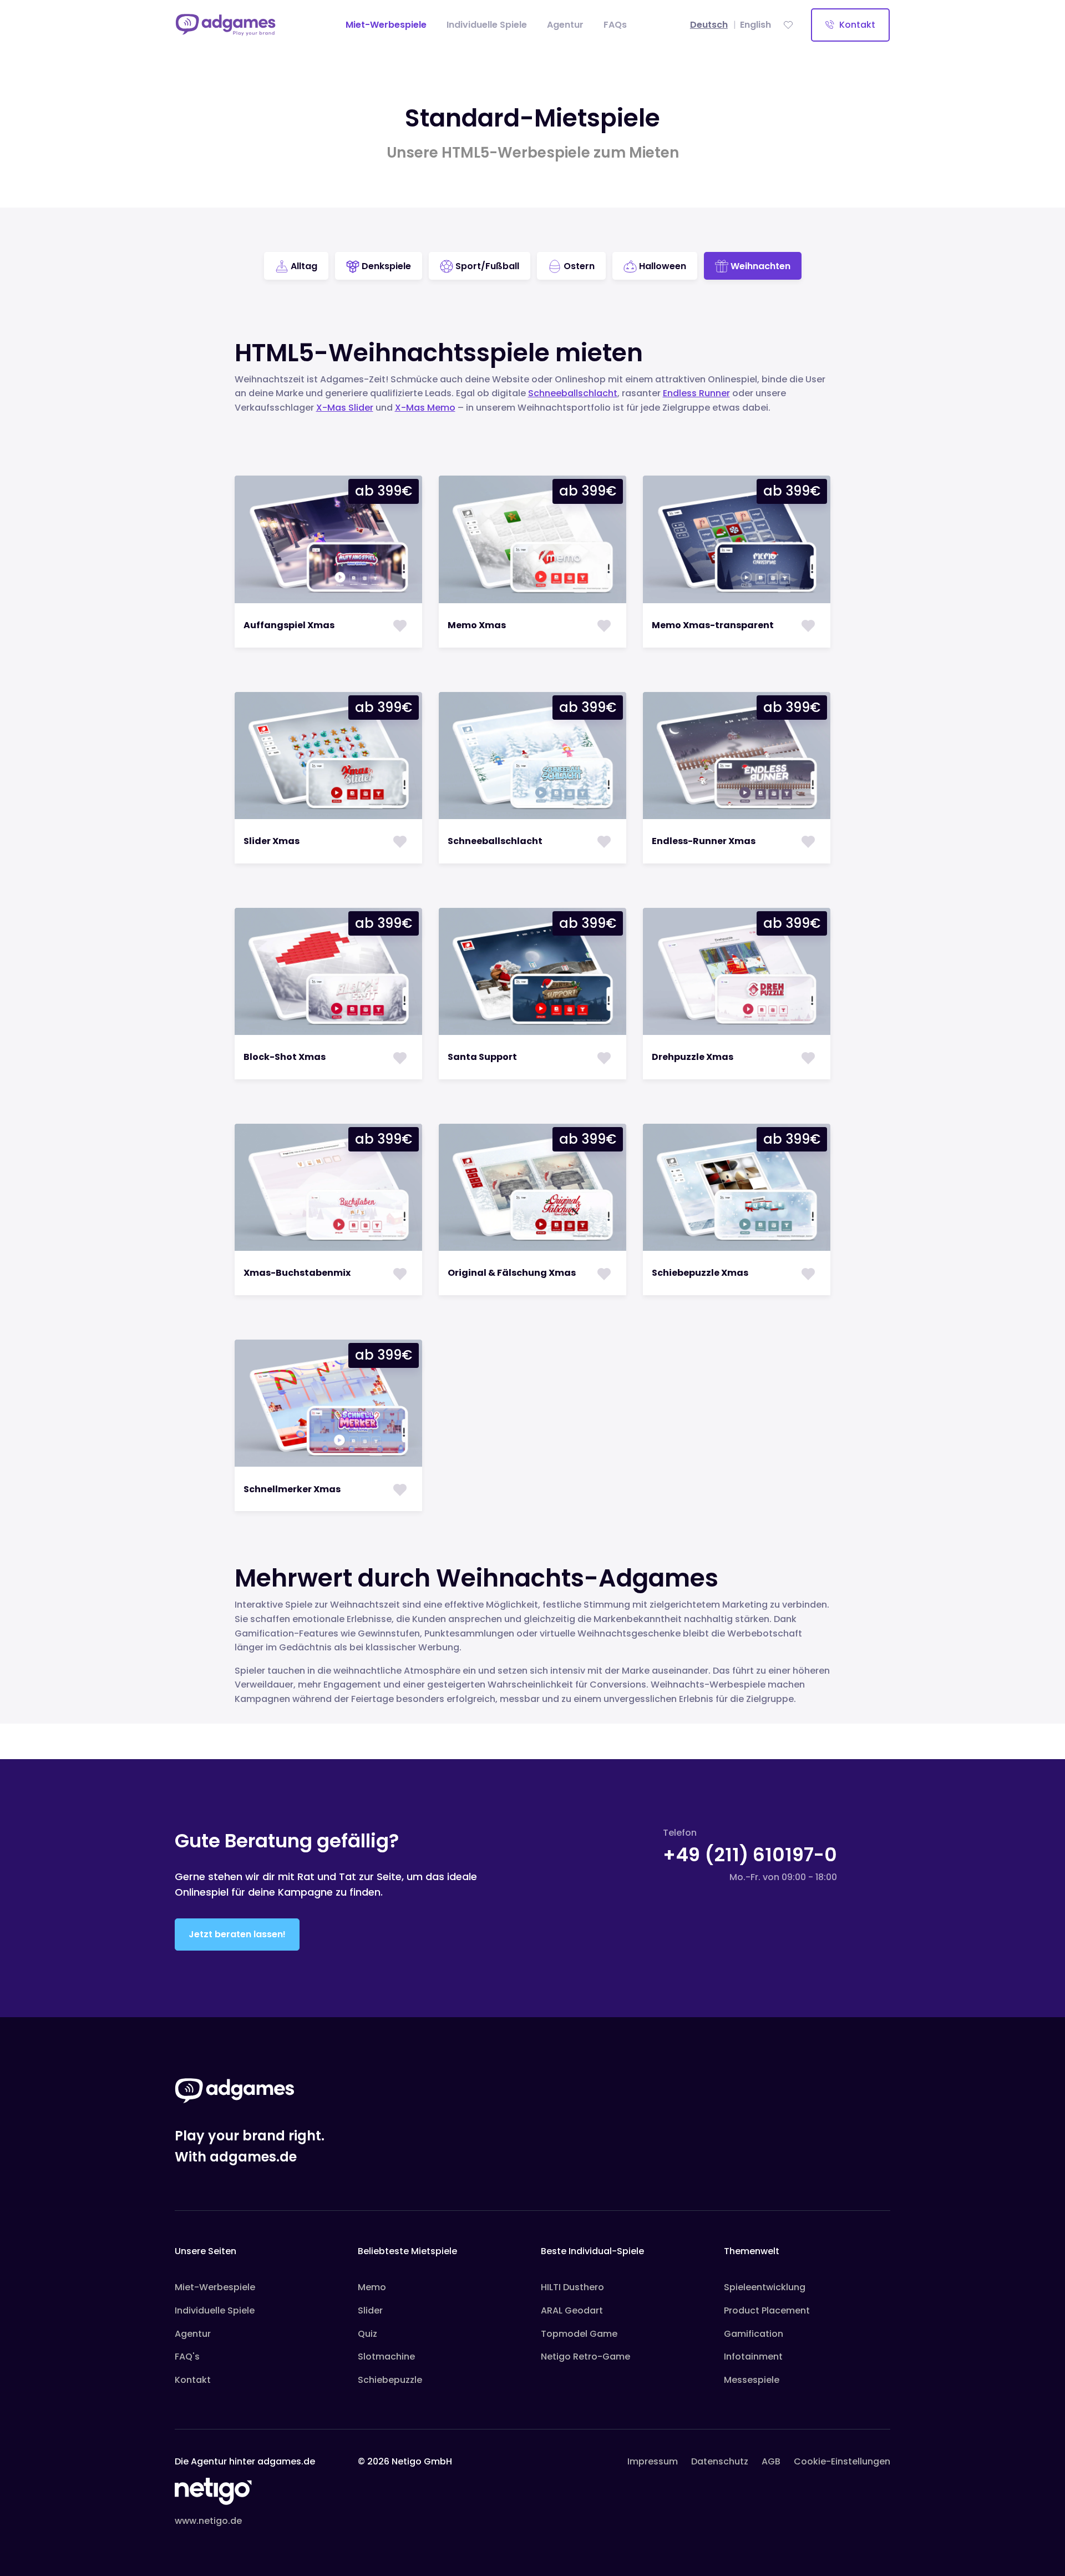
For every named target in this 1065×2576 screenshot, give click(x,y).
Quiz (367, 2334)
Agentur (565, 25)
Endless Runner (696, 393)
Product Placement (767, 2310)
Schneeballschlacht (573, 393)
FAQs (615, 25)
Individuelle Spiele (487, 25)
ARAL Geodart (572, 2310)
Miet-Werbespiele (388, 24)
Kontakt (856, 25)
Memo (372, 2287)
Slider (370, 2310)
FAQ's (187, 2357)
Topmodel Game (579, 2334)
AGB (771, 2461)
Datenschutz (720, 2461)
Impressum (653, 2461)
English (755, 25)
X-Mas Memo (425, 408)
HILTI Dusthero (572, 2287)
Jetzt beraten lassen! (237, 1934)
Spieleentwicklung (765, 2287)
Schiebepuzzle (390, 2380)
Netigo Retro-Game (585, 2357)
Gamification (754, 2334)
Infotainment (753, 2357)
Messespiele (752, 2380)
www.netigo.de (208, 2521)
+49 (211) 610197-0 (750, 1855)
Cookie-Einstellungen (842, 2461)
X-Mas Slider (345, 408)
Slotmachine (386, 2357)
